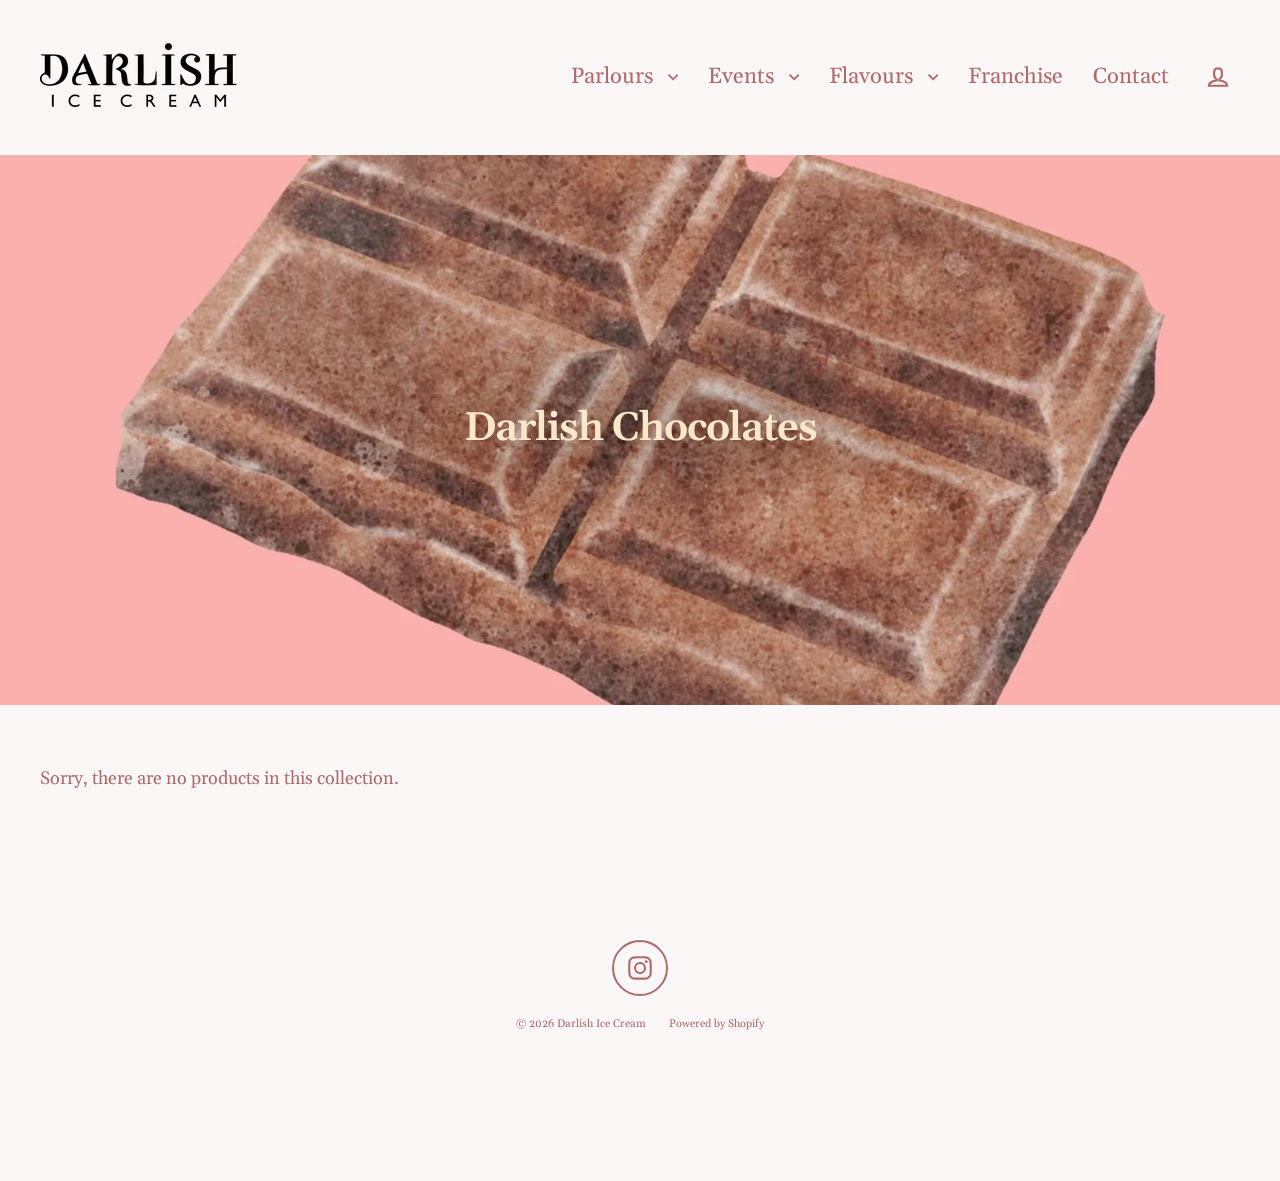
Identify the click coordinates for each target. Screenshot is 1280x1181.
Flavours (873, 77)
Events (743, 77)
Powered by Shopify (716, 1024)
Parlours (614, 77)
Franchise (1015, 77)
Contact (1131, 77)
